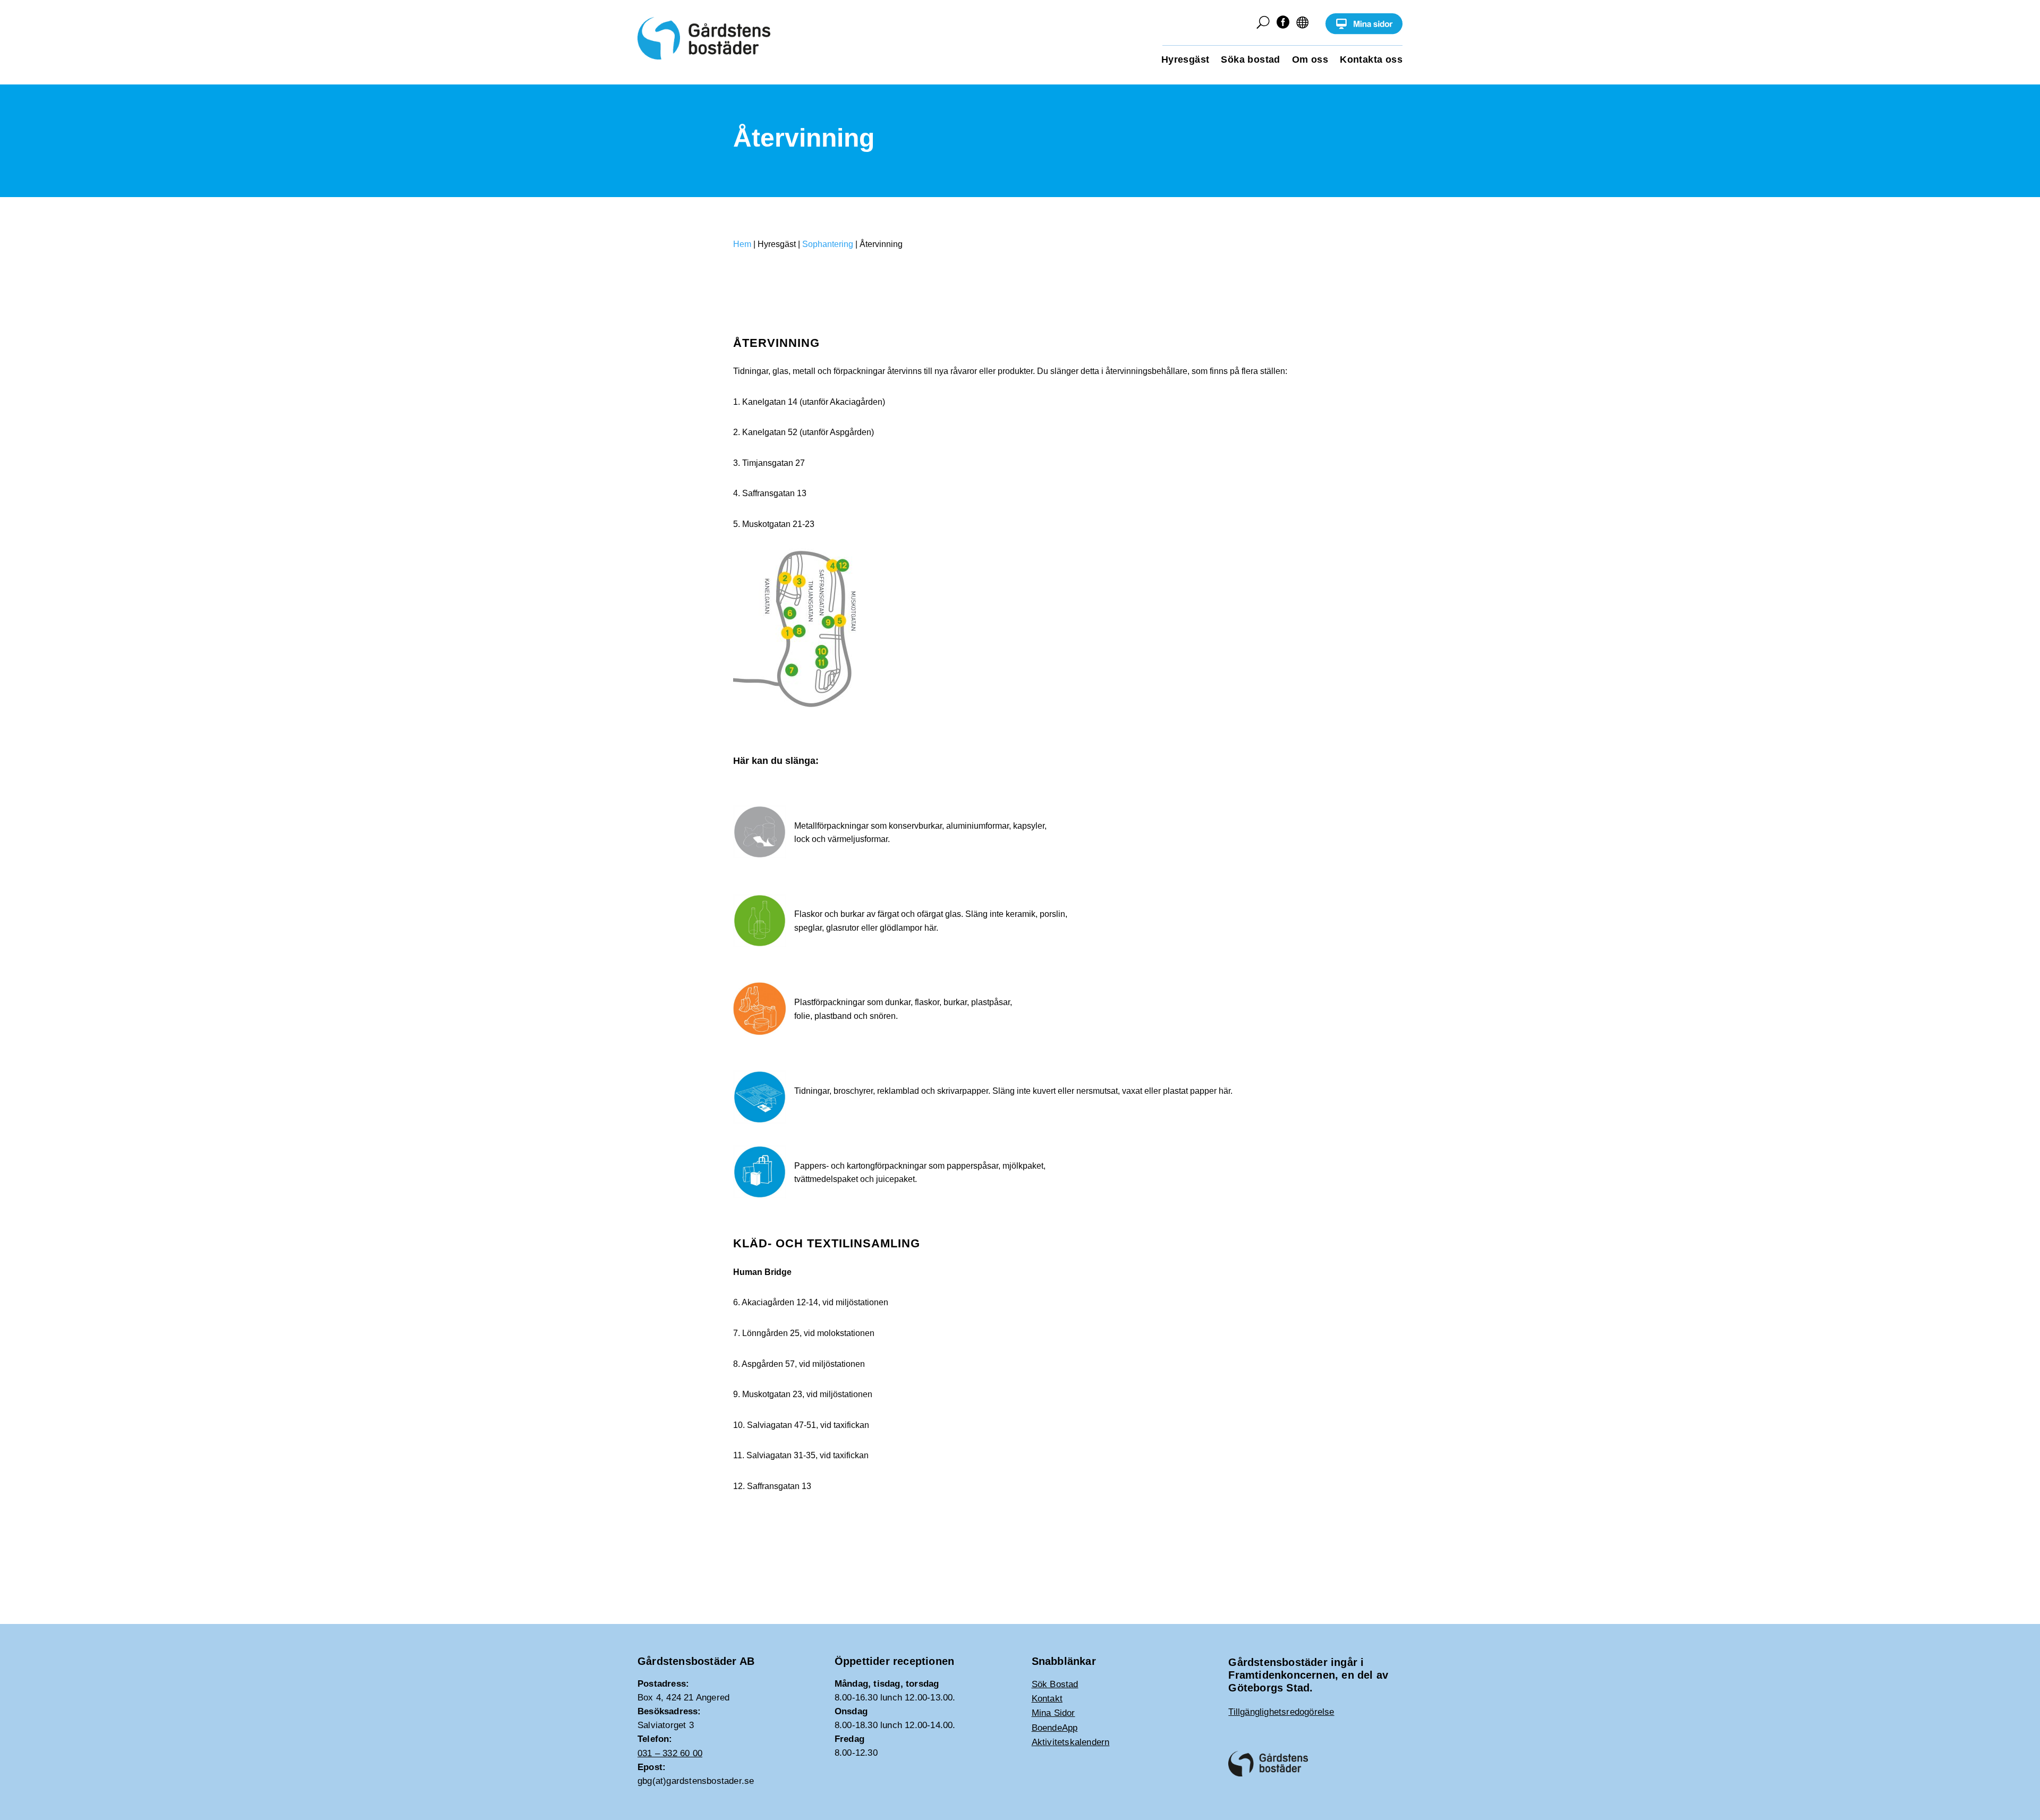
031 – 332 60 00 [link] (670, 1753)
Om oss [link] (1310, 60)
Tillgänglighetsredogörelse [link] (1281, 1712)
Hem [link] (742, 244)
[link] (1364, 32)
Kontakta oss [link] (1371, 60)
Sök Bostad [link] (1055, 1684)
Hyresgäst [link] (1185, 60)
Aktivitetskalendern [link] (1071, 1742)
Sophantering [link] (828, 244)
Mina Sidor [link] (1053, 1713)
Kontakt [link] (1047, 1699)
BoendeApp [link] (1055, 1728)
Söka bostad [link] (1250, 60)
